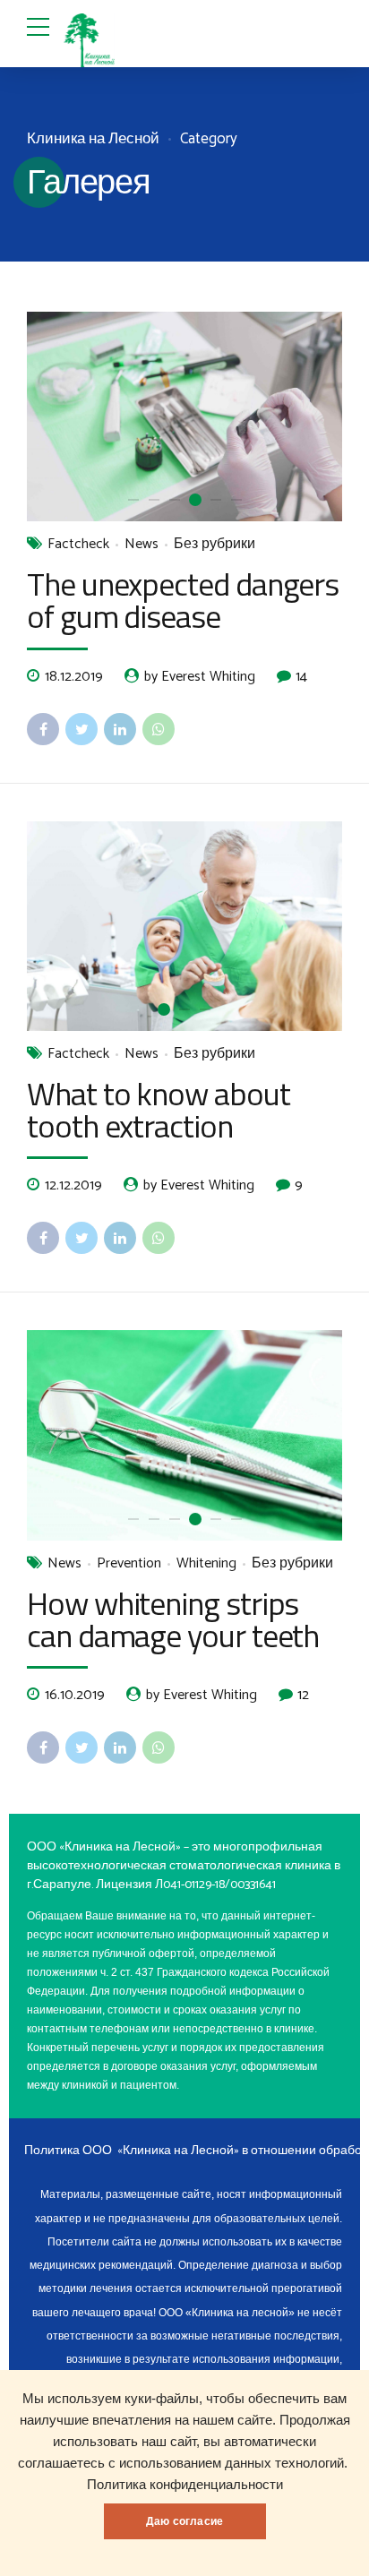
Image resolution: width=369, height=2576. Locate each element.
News (142, 545)
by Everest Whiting (200, 677)
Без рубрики (215, 545)
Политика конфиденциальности (185, 2485)
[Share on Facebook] (43, 729)
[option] (184, 417)
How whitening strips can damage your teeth (173, 1619)
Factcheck (78, 545)
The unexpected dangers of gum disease (183, 600)
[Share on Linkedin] (120, 729)
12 (303, 1695)
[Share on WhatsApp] (159, 729)
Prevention (129, 1564)
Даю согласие (184, 2521)
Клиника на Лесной (93, 139)
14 (301, 676)
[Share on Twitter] (82, 729)
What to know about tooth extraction (159, 1109)
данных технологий (284, 2463)
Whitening (206, 1564)
